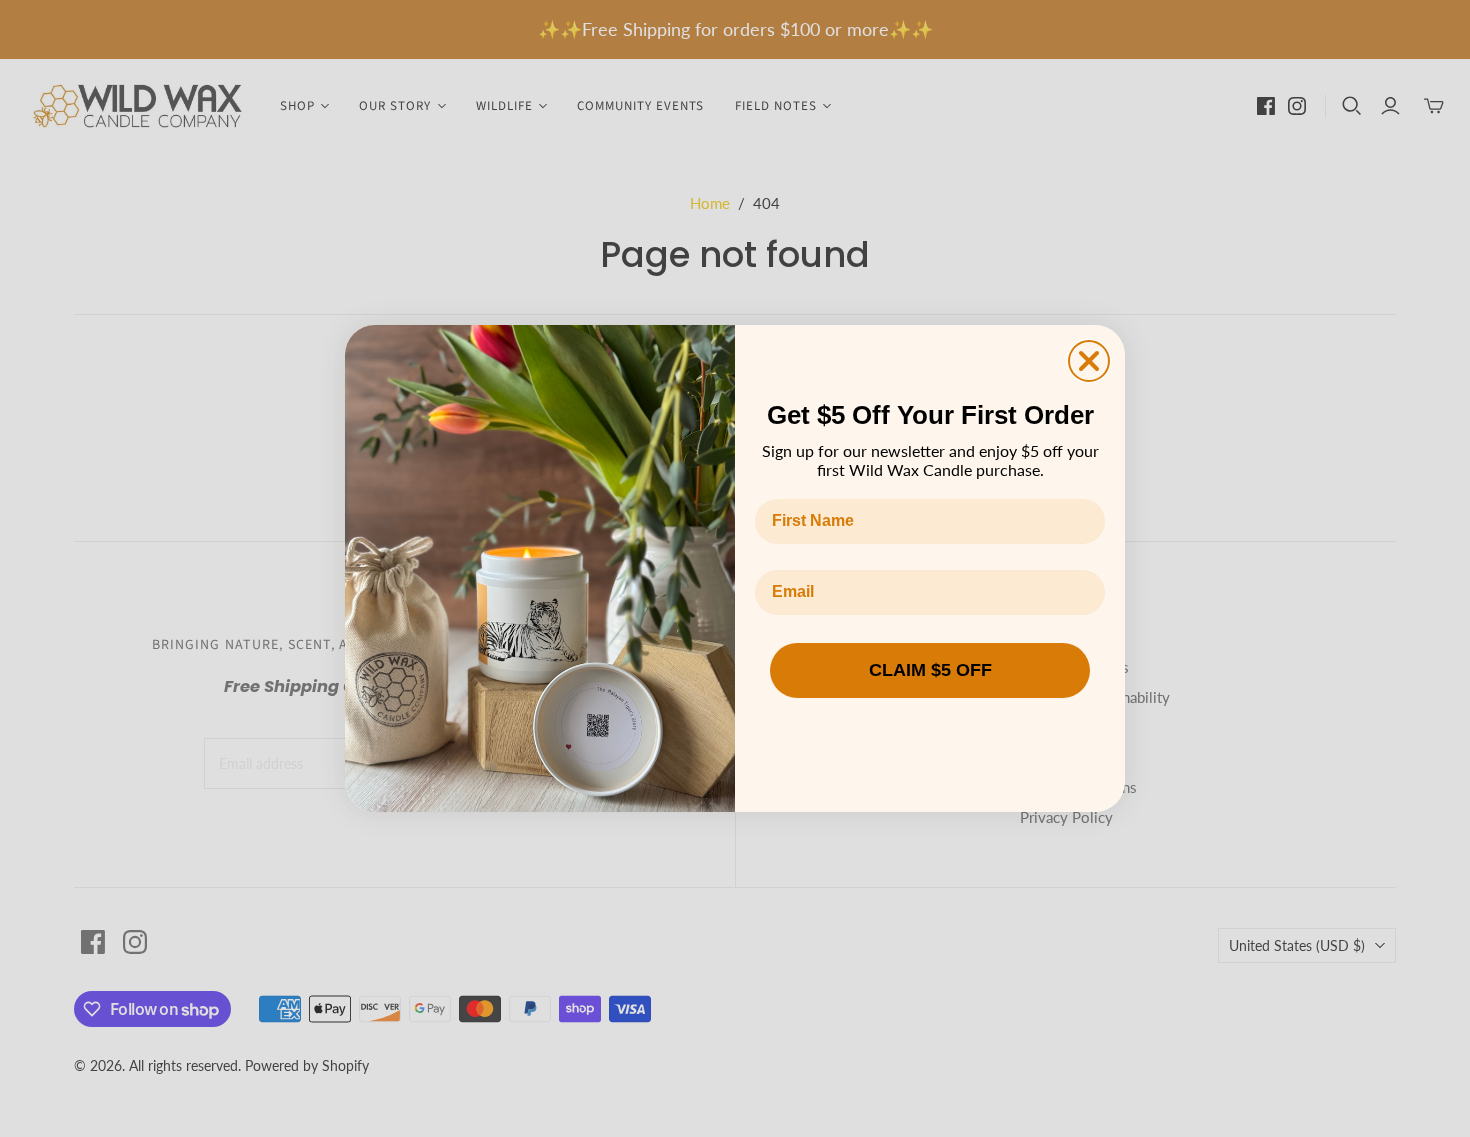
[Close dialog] (1089, 361)
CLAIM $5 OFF (930, 670)
